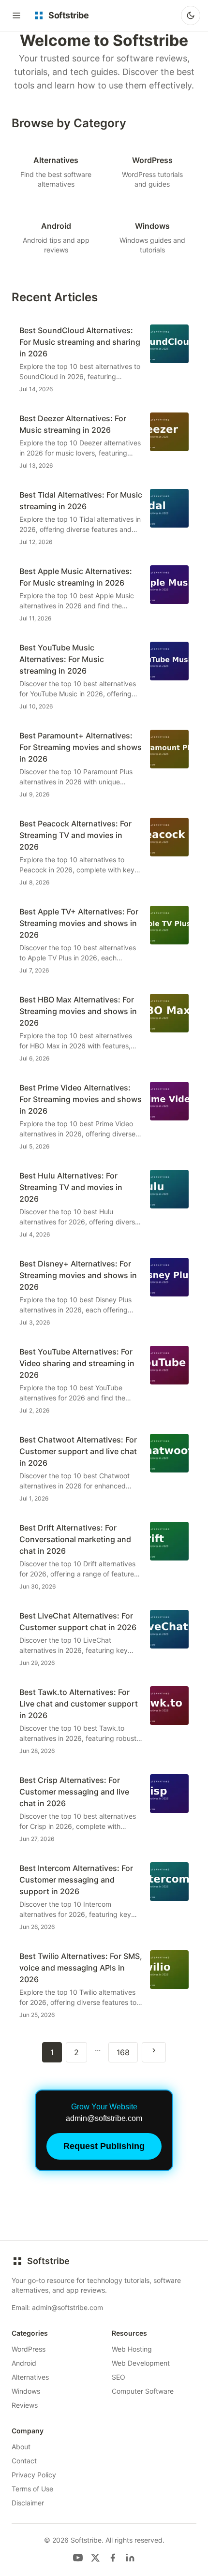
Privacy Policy (34, 2475)
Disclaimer (28, 2503)
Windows (26, 2391)
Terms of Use (32, 2489)
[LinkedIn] (130, 2558)
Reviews (25, 2405)
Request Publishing (104, 2146)
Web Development (141, 2363)
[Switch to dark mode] (191, 15)
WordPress (29, 2349)
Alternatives (30, 2377)
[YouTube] (78, 2558)
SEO (119, 2377)
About (21, 2447)
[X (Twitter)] (95, 2558)
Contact (24, 2461)
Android (24, 2363)
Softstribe (48, 2261)
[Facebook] (113, 2558)
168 (123, 2052)
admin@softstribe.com (67, 2307)
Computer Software (143, 2391)
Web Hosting (132, 2349)
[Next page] (154, 2052)
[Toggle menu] (16, 15)
